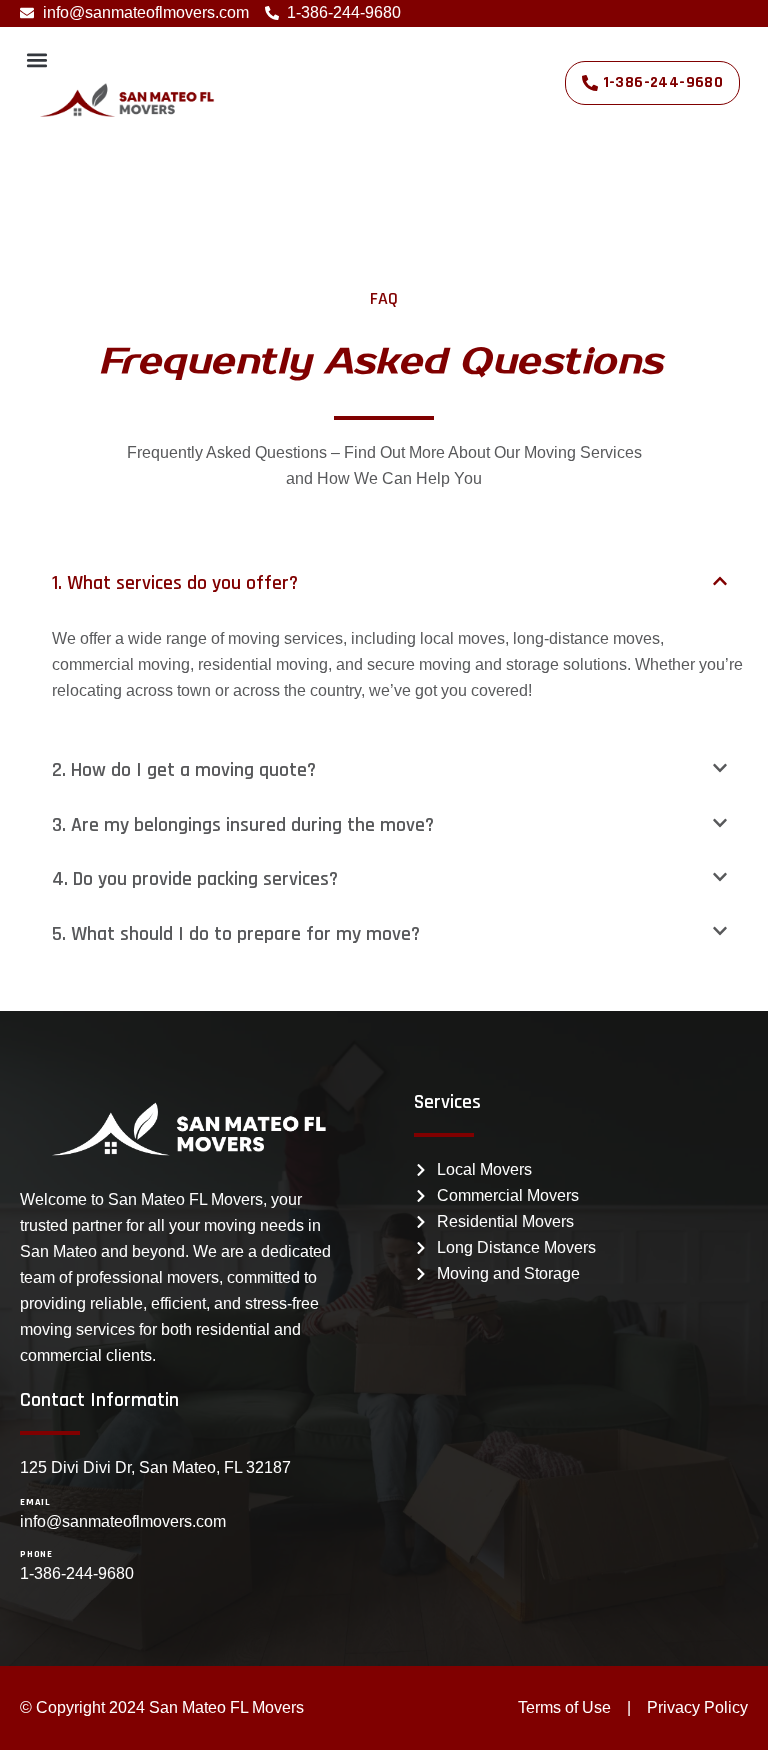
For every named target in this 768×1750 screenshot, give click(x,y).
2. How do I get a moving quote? (184, 770)
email (35, 1502)
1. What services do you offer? (175, 583)
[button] (36, 59)
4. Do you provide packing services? (195, 879)
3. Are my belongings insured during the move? (243, 825)
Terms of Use (564, 1707)
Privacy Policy (697, 1707)
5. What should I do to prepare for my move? (236, 934)
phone (36, 1554)
